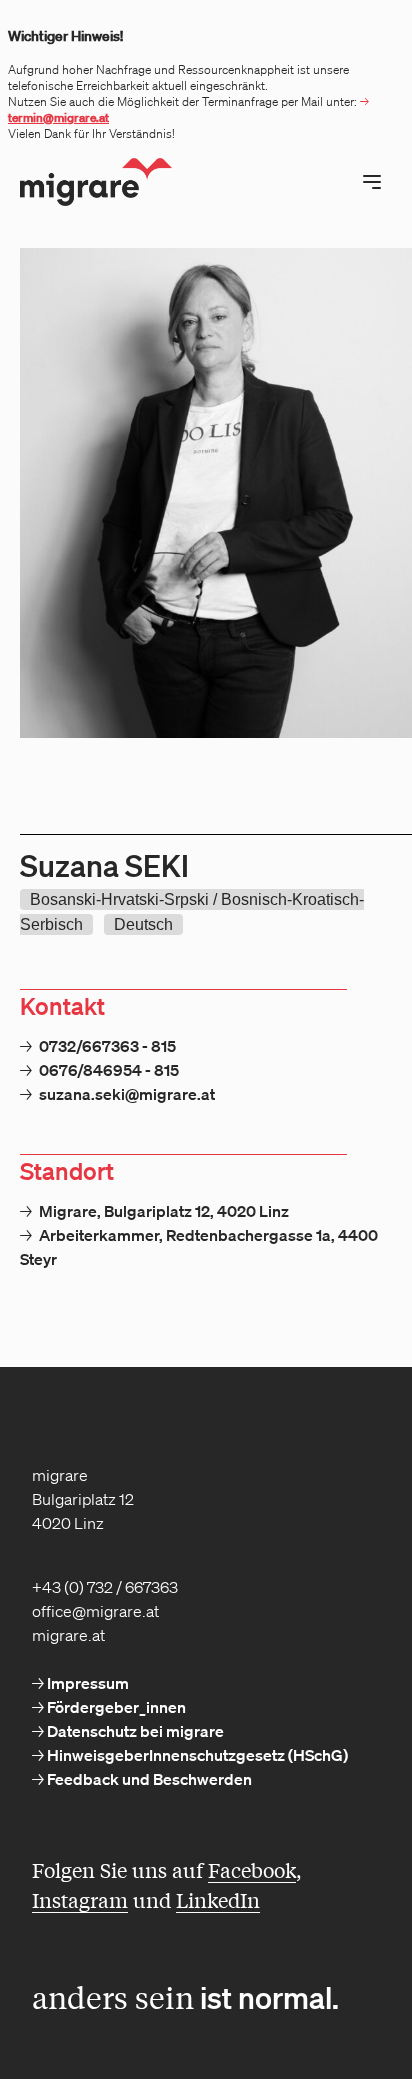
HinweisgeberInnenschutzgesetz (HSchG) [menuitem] (196, 1755)
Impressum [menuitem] (86, 1683)
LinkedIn (218, 1899)
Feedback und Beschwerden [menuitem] (148, 1779)
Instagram (80, 1899)
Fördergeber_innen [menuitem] (115, 1707)
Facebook (252, 1869)
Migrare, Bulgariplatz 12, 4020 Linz (164, 1211)
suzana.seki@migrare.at (127, 1094)
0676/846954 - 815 (109, 1070)
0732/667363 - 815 (107, 1046)
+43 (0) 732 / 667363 (105, 1587)
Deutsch (143, 924)
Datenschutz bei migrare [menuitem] (134, 1731)
